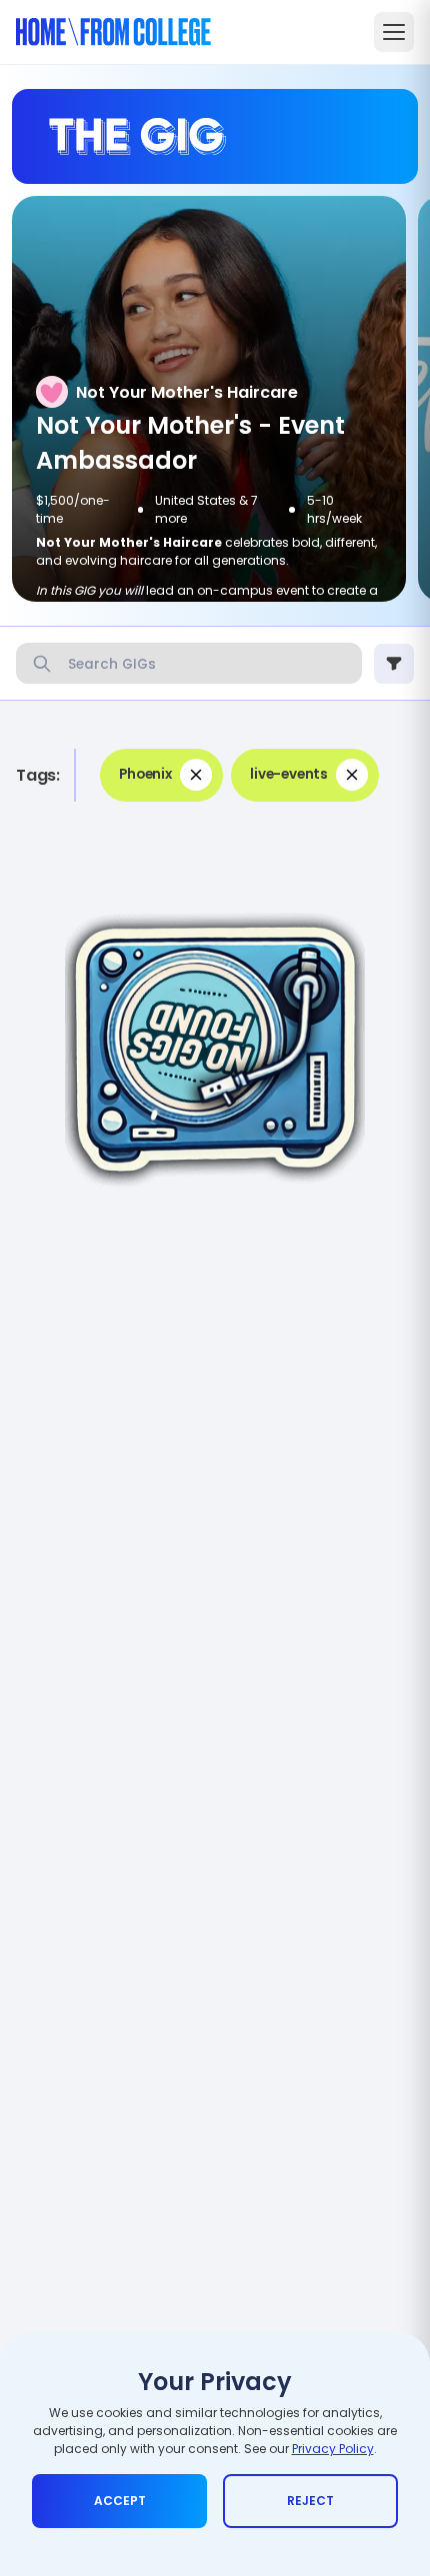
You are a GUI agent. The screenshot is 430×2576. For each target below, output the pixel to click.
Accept (120, 2501)
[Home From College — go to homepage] (113, 32)
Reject (310, 2501)
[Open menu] (394, 32)
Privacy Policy (333, 2449)
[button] (161, 775)
